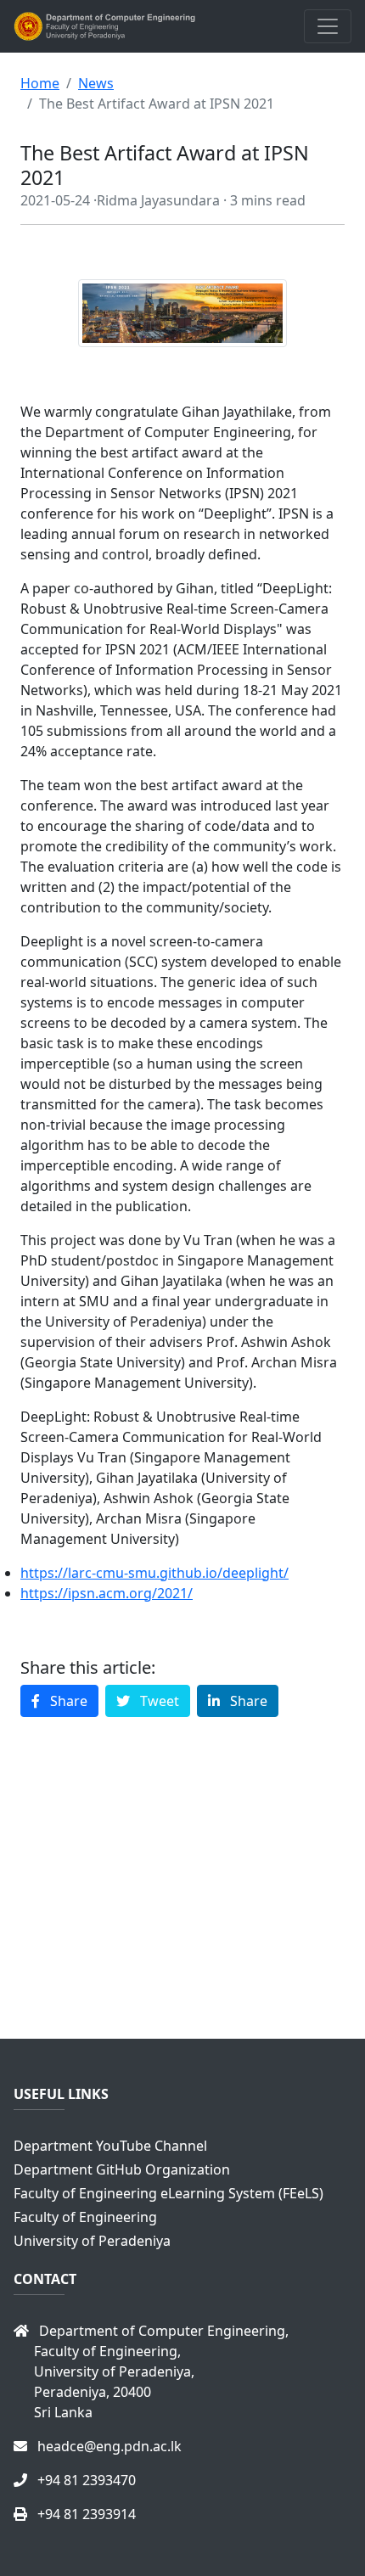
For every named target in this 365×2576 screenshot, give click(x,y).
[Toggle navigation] (328, 26)
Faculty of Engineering (85, 2217)
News (96, 83)
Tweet (158, 1701)
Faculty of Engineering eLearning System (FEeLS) (168, 2193)
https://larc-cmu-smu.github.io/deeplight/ (154, 1573)
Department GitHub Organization (122, 2169)
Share (67, 1701)
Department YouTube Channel (110, 2146)
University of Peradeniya (92, 2241)
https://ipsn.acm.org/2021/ (107, 1593)
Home (40, 83)
